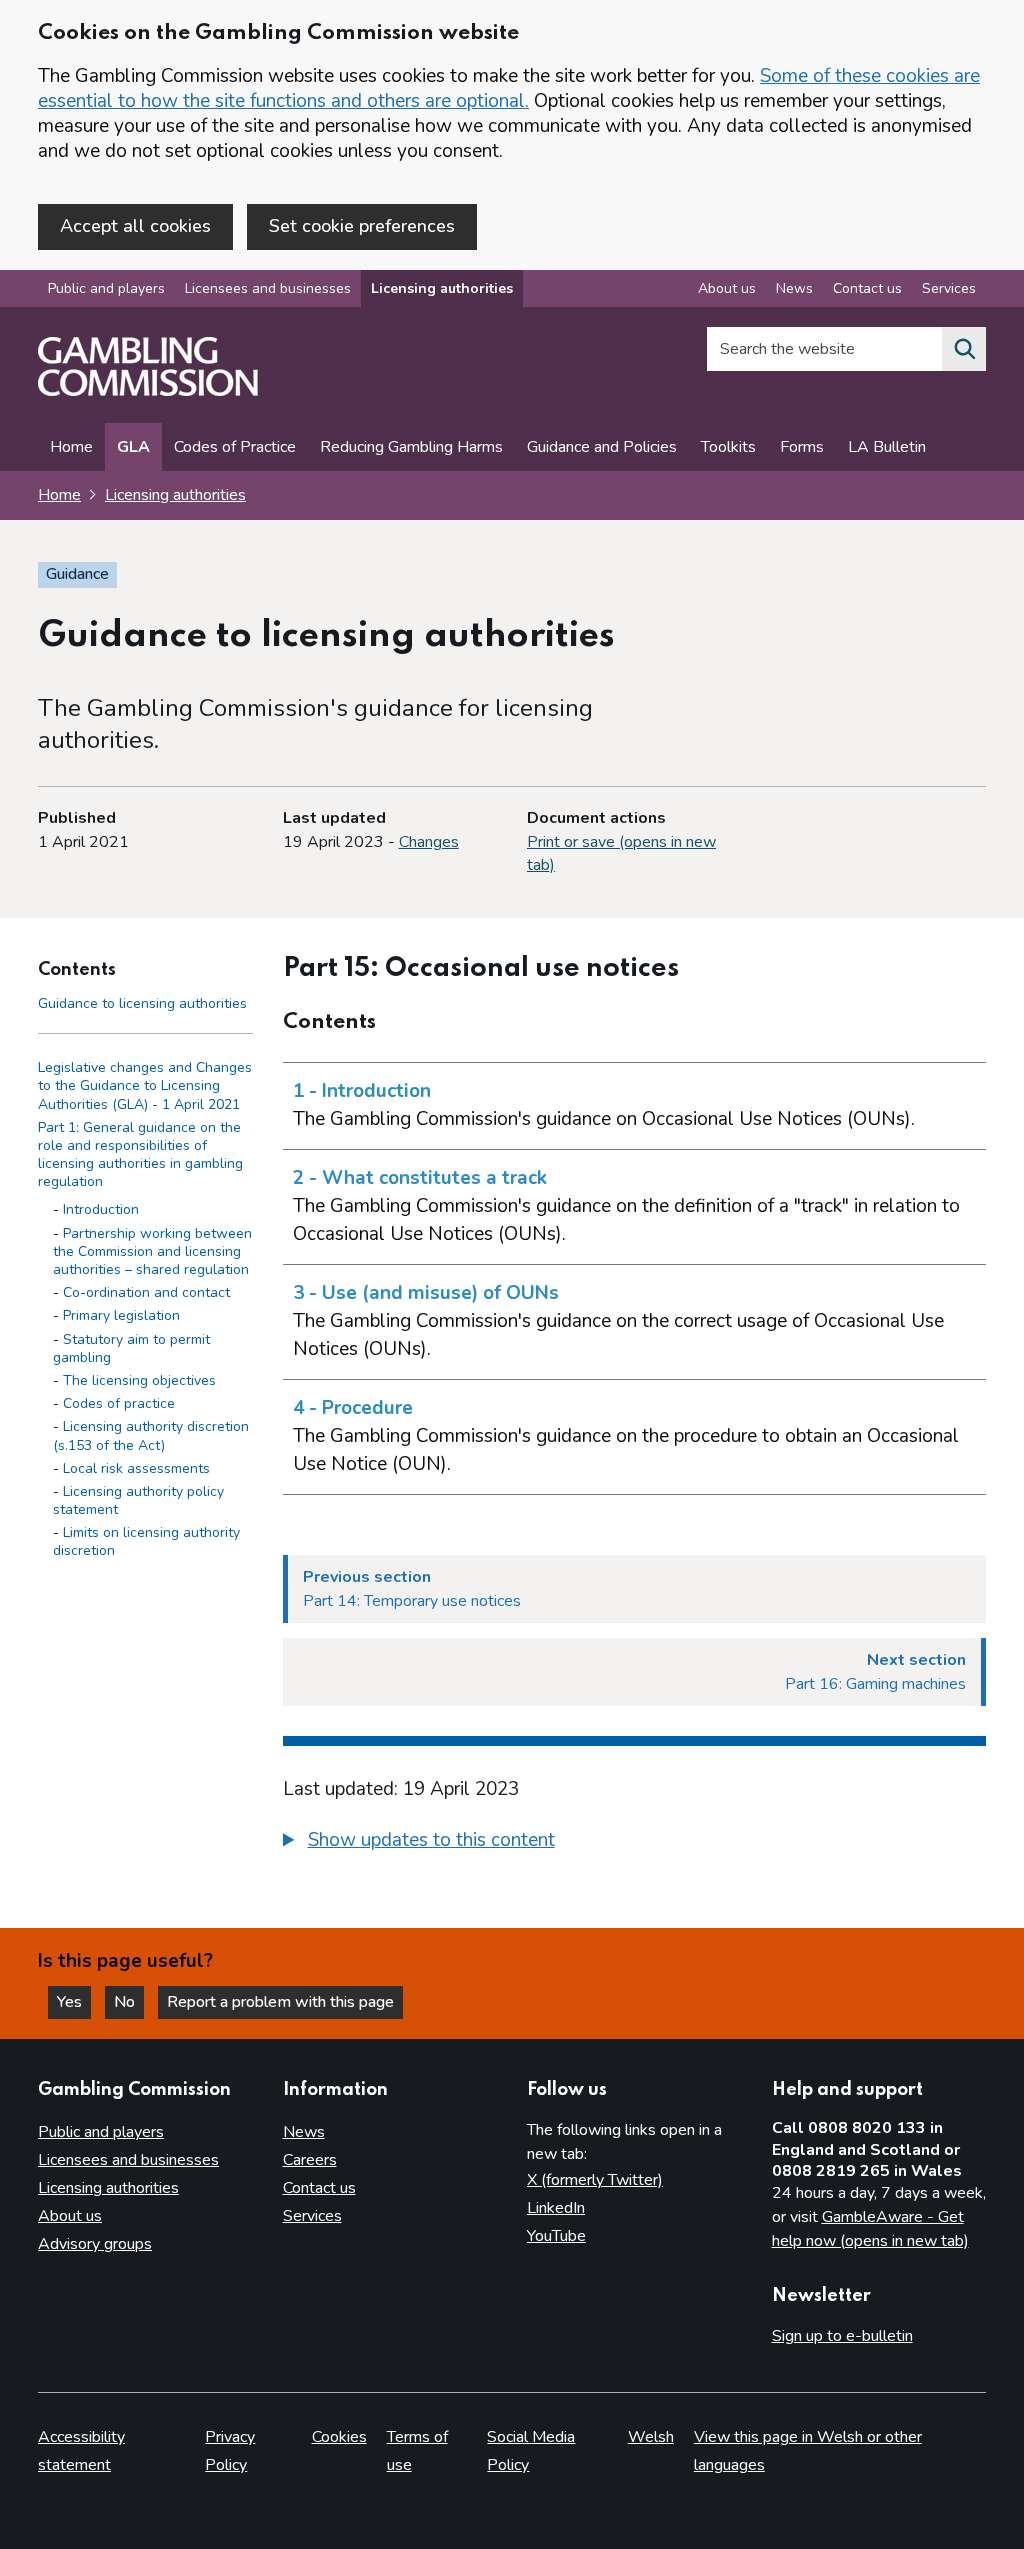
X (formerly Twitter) (595, 2180)
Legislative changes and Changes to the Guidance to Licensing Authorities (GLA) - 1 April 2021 (145, 1085)
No (129, 2002)
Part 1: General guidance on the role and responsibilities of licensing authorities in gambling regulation (140, 1155)
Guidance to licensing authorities (142, 1003)
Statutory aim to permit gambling (131, 1348)
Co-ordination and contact (146, 1292)
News (794, 288)
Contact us (867, 288)
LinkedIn (556, 2208)
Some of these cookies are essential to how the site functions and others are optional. (509, 88)
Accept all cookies (135, 226)
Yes (74, 2002)
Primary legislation (121, 1315)
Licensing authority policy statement (138, 1500)
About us (727, 288)
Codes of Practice (235, 447)
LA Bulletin (887, 447)
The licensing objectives (139, 1380)
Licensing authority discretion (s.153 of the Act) (151, 1435)
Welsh (651, 2437)
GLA (133, 447)
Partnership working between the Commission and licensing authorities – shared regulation (152, 1251)
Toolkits (728, 447)
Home (71, 447)
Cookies (339, 2437)
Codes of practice (119, 1403)
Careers (310, 2160)
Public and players (106, 288)
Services (949, 288)
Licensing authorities (442, 288)
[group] (635, 1843)
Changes (429, 842)
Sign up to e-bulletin (842, 2336)
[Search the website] (964, 349)
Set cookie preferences (362, 226)
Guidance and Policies (602, 447)
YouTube (556, 2236)
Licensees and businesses (268, 288)
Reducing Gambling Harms (411, 447)
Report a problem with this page (280, 2002)
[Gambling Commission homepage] (148, 391)
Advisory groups (95, 2244)
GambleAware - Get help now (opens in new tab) (870, 2229)
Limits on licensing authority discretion (146, 1541)
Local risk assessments (136, 1468)
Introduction (101, 1209)
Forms (802, 447)
